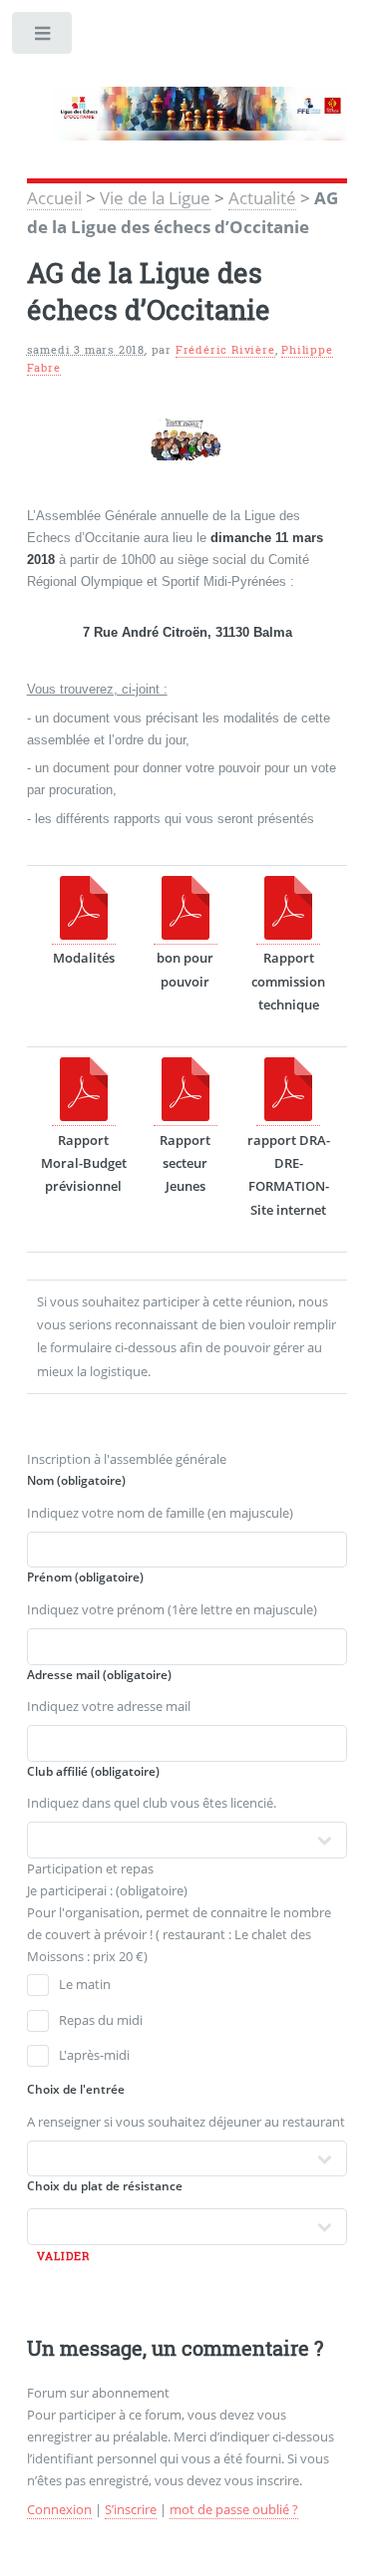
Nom (76, 1480)
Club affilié (93, 1771)
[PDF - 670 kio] (186, 1117)
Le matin (85, 1984)
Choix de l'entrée (76, 2089)
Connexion (59, 2509)
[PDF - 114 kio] (186, 935)
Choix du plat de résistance (105, 2186)
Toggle (43, 37)
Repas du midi (101, 2020)
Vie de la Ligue (155, 197)
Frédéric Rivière (225, 350)
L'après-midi (94, 2055)
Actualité (262, 197)
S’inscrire (131, 2509)
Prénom (85, 1577)
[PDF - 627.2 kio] (84, 935)
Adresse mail (99, 1675)
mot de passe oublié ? (234, 2509)
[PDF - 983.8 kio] (84, 1117)
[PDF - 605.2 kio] (288, 1117)
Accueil (54, 197)
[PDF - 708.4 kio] (288, 935)
